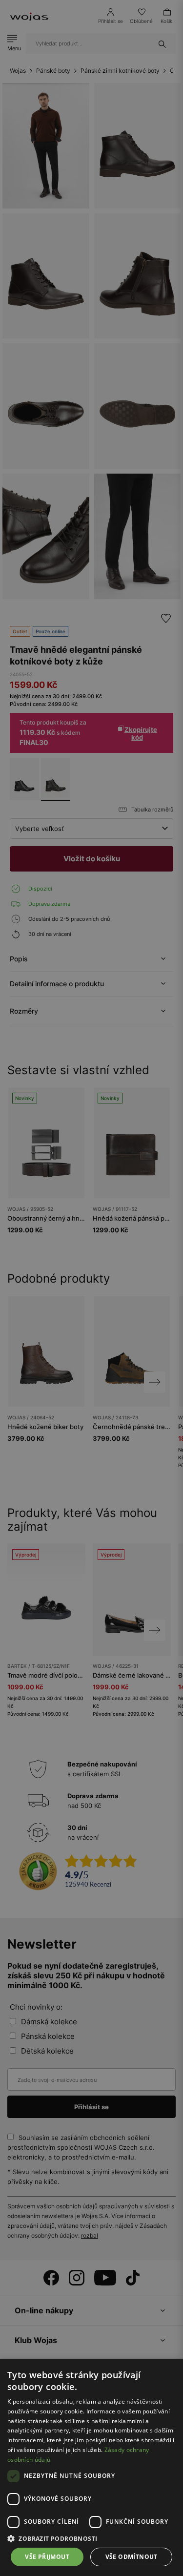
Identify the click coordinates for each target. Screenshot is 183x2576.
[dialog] (91, 1288)
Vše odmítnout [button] (132, 2557)
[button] (91, 2539)
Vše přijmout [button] (47, 2557)
